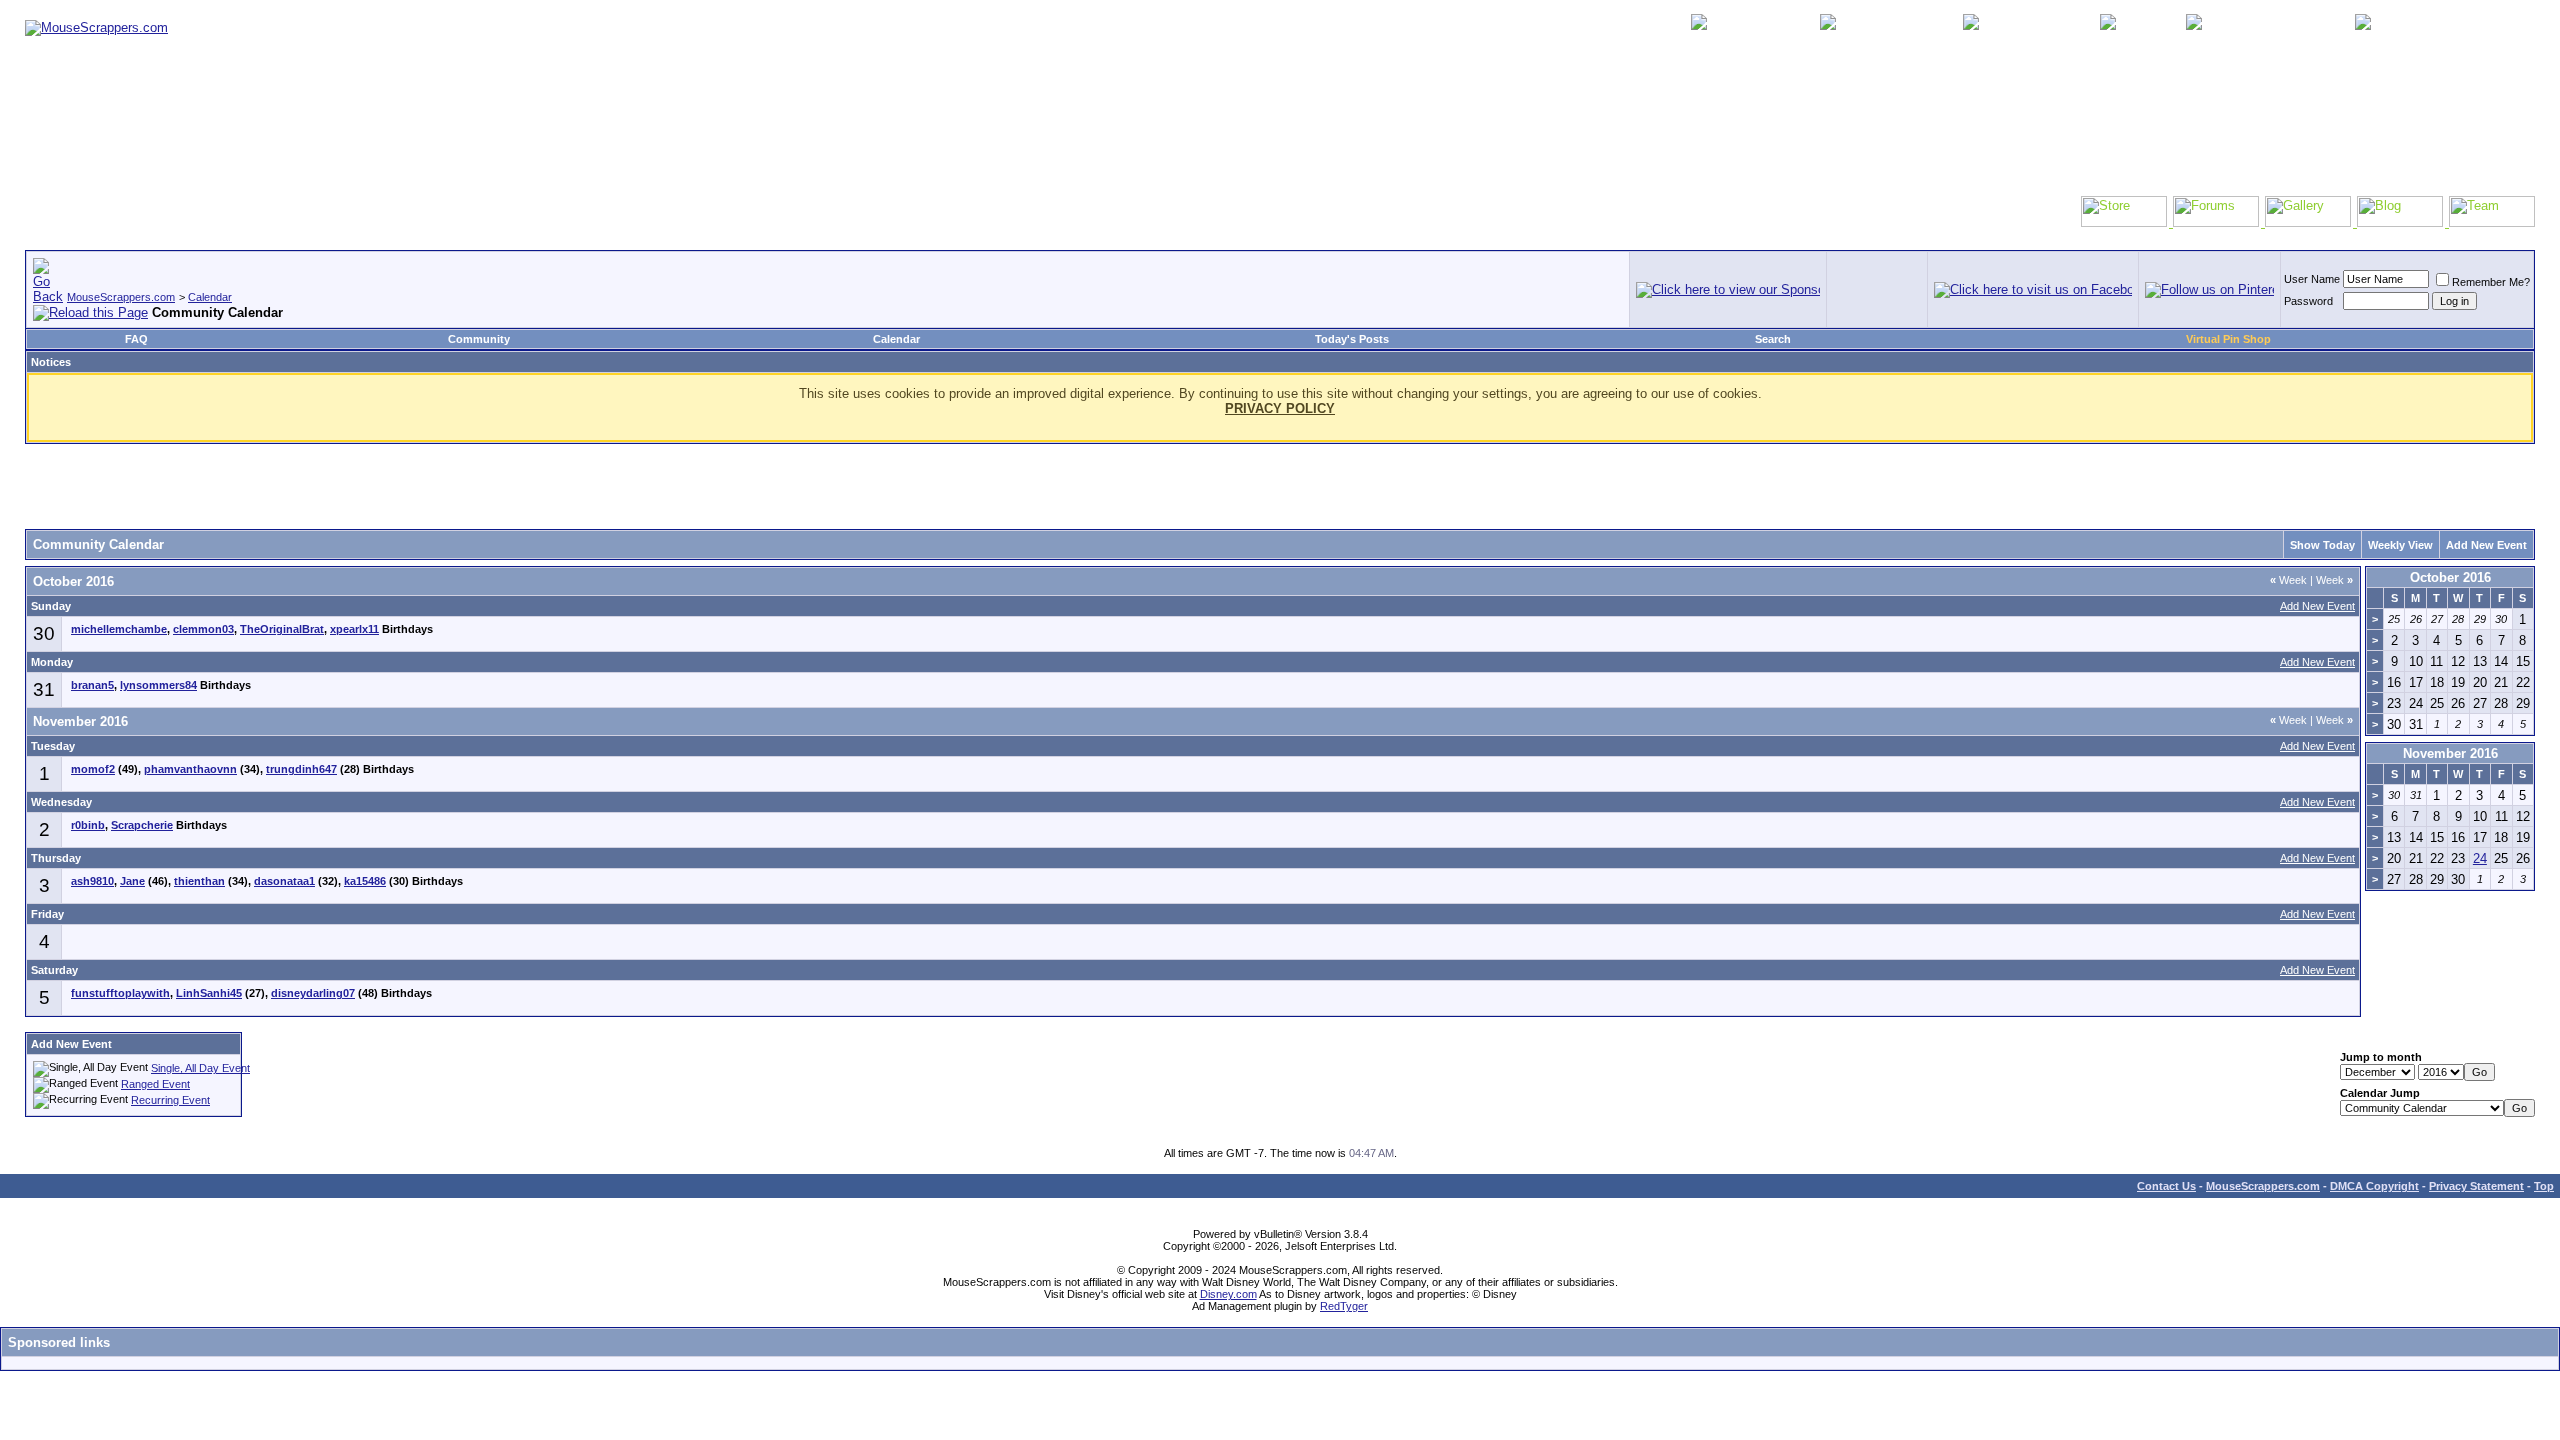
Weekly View (2400, 545)
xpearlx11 (354, 629)
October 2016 (2450, 577)
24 (2480, 858)
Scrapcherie (142, 825)
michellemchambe (119, 629)
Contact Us (2166, 1186)
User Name (2312, 279)
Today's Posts (1352, 339)
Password (2308, 301)
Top (2544, 1186)
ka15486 (365, 881)
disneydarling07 (313, 993)
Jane (132, 881)
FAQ (136, 339)
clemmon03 (203, 629)
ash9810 (92, 881)
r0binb (88, 825)
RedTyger (1344, 1306)
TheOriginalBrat (282, 629)
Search (1773, 339)
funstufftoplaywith (120, 993)
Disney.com (1228, 1294)
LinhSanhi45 (209, 993)
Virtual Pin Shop (2228, 339)
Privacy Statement (2476, 1186)
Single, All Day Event (200, 1068)
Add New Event (2486, 545)
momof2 (93, 769)
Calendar (210, 297)
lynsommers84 (158, 685)
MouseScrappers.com (121, 297)
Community (479, 339)
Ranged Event (155, 1084)
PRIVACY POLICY (1280, 408)
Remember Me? (2491, 282)
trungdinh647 (301, 769)
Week (2288, 580)
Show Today (2322, 545)
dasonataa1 (284, 881)
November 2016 (2450, 753)
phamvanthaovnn (190, 769)
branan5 (92, 685)
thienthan (199, 881)
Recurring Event (170, 1100)
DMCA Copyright (2374, 1186)
